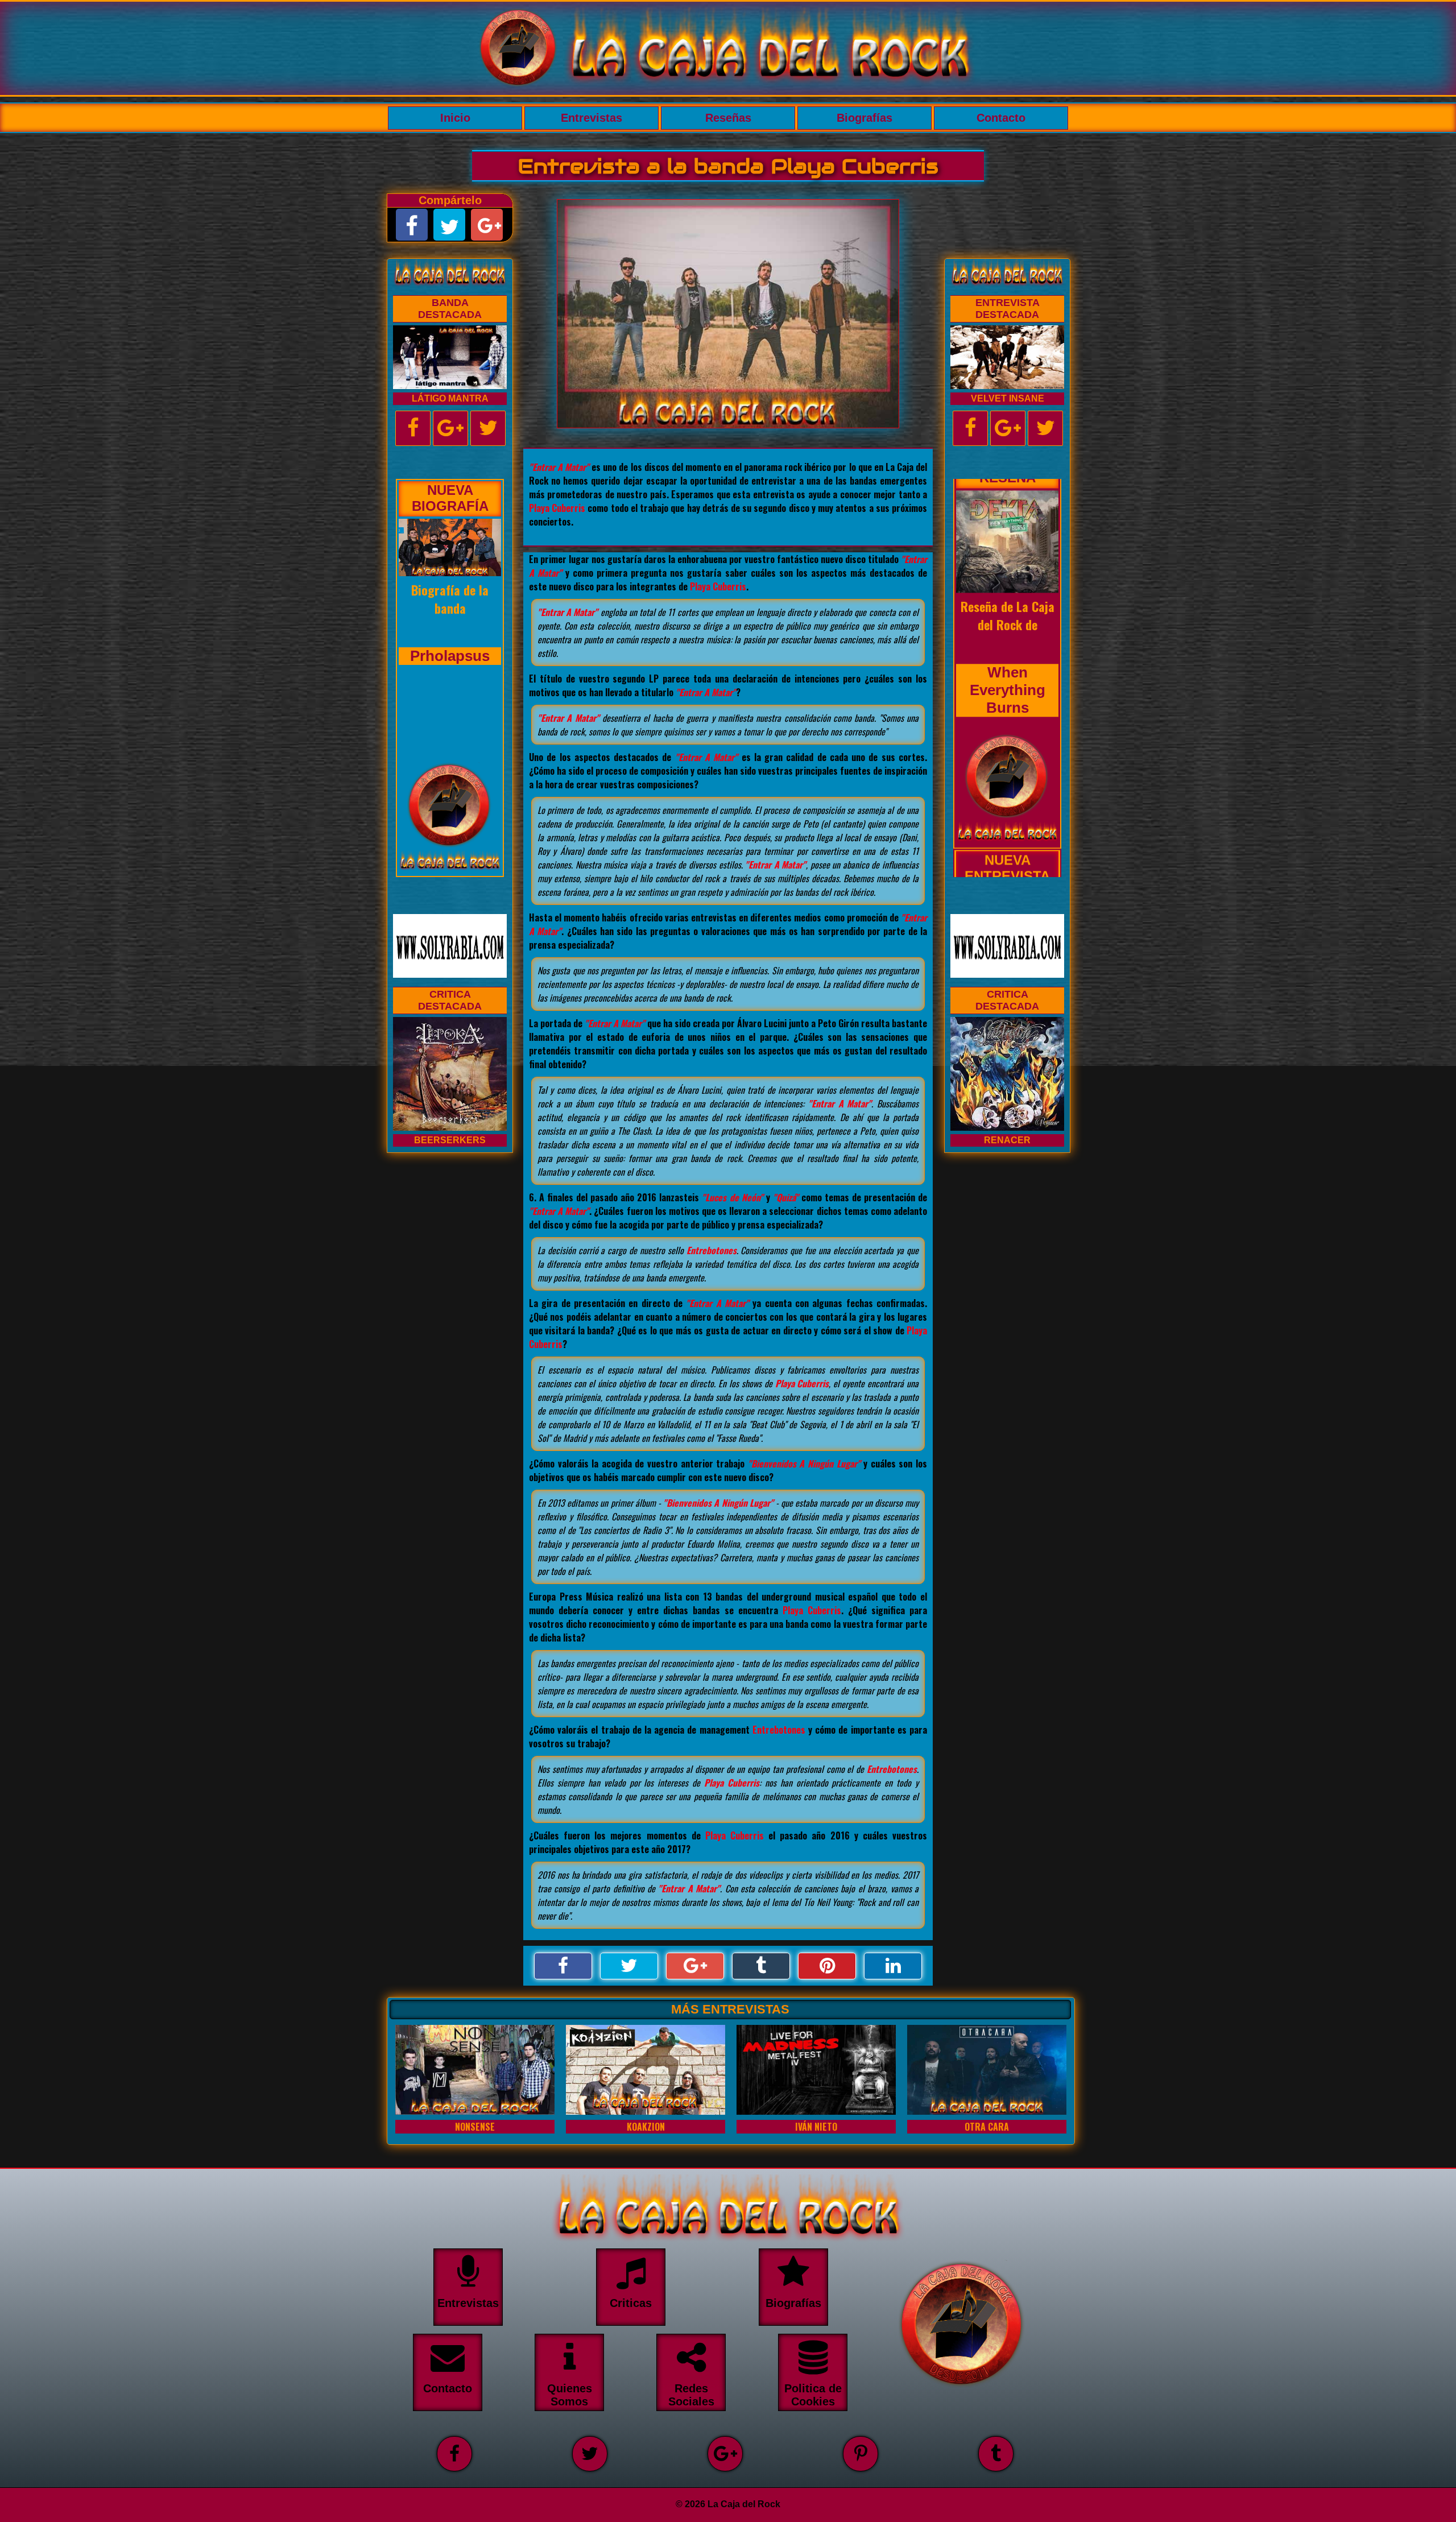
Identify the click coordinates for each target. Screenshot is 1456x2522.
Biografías (864, 118)
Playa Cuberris (557, 508)
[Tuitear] (629, 1966)
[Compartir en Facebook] (563, 1966)
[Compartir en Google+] (695, 1966)
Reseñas (728, 118)
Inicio (455, 118)
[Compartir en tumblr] (761, 1966)
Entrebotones (712, 1250)
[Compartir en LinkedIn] (893, 1966)
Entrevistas (591, 118)
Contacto (1001, 118)
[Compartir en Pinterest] (827, 1966)
